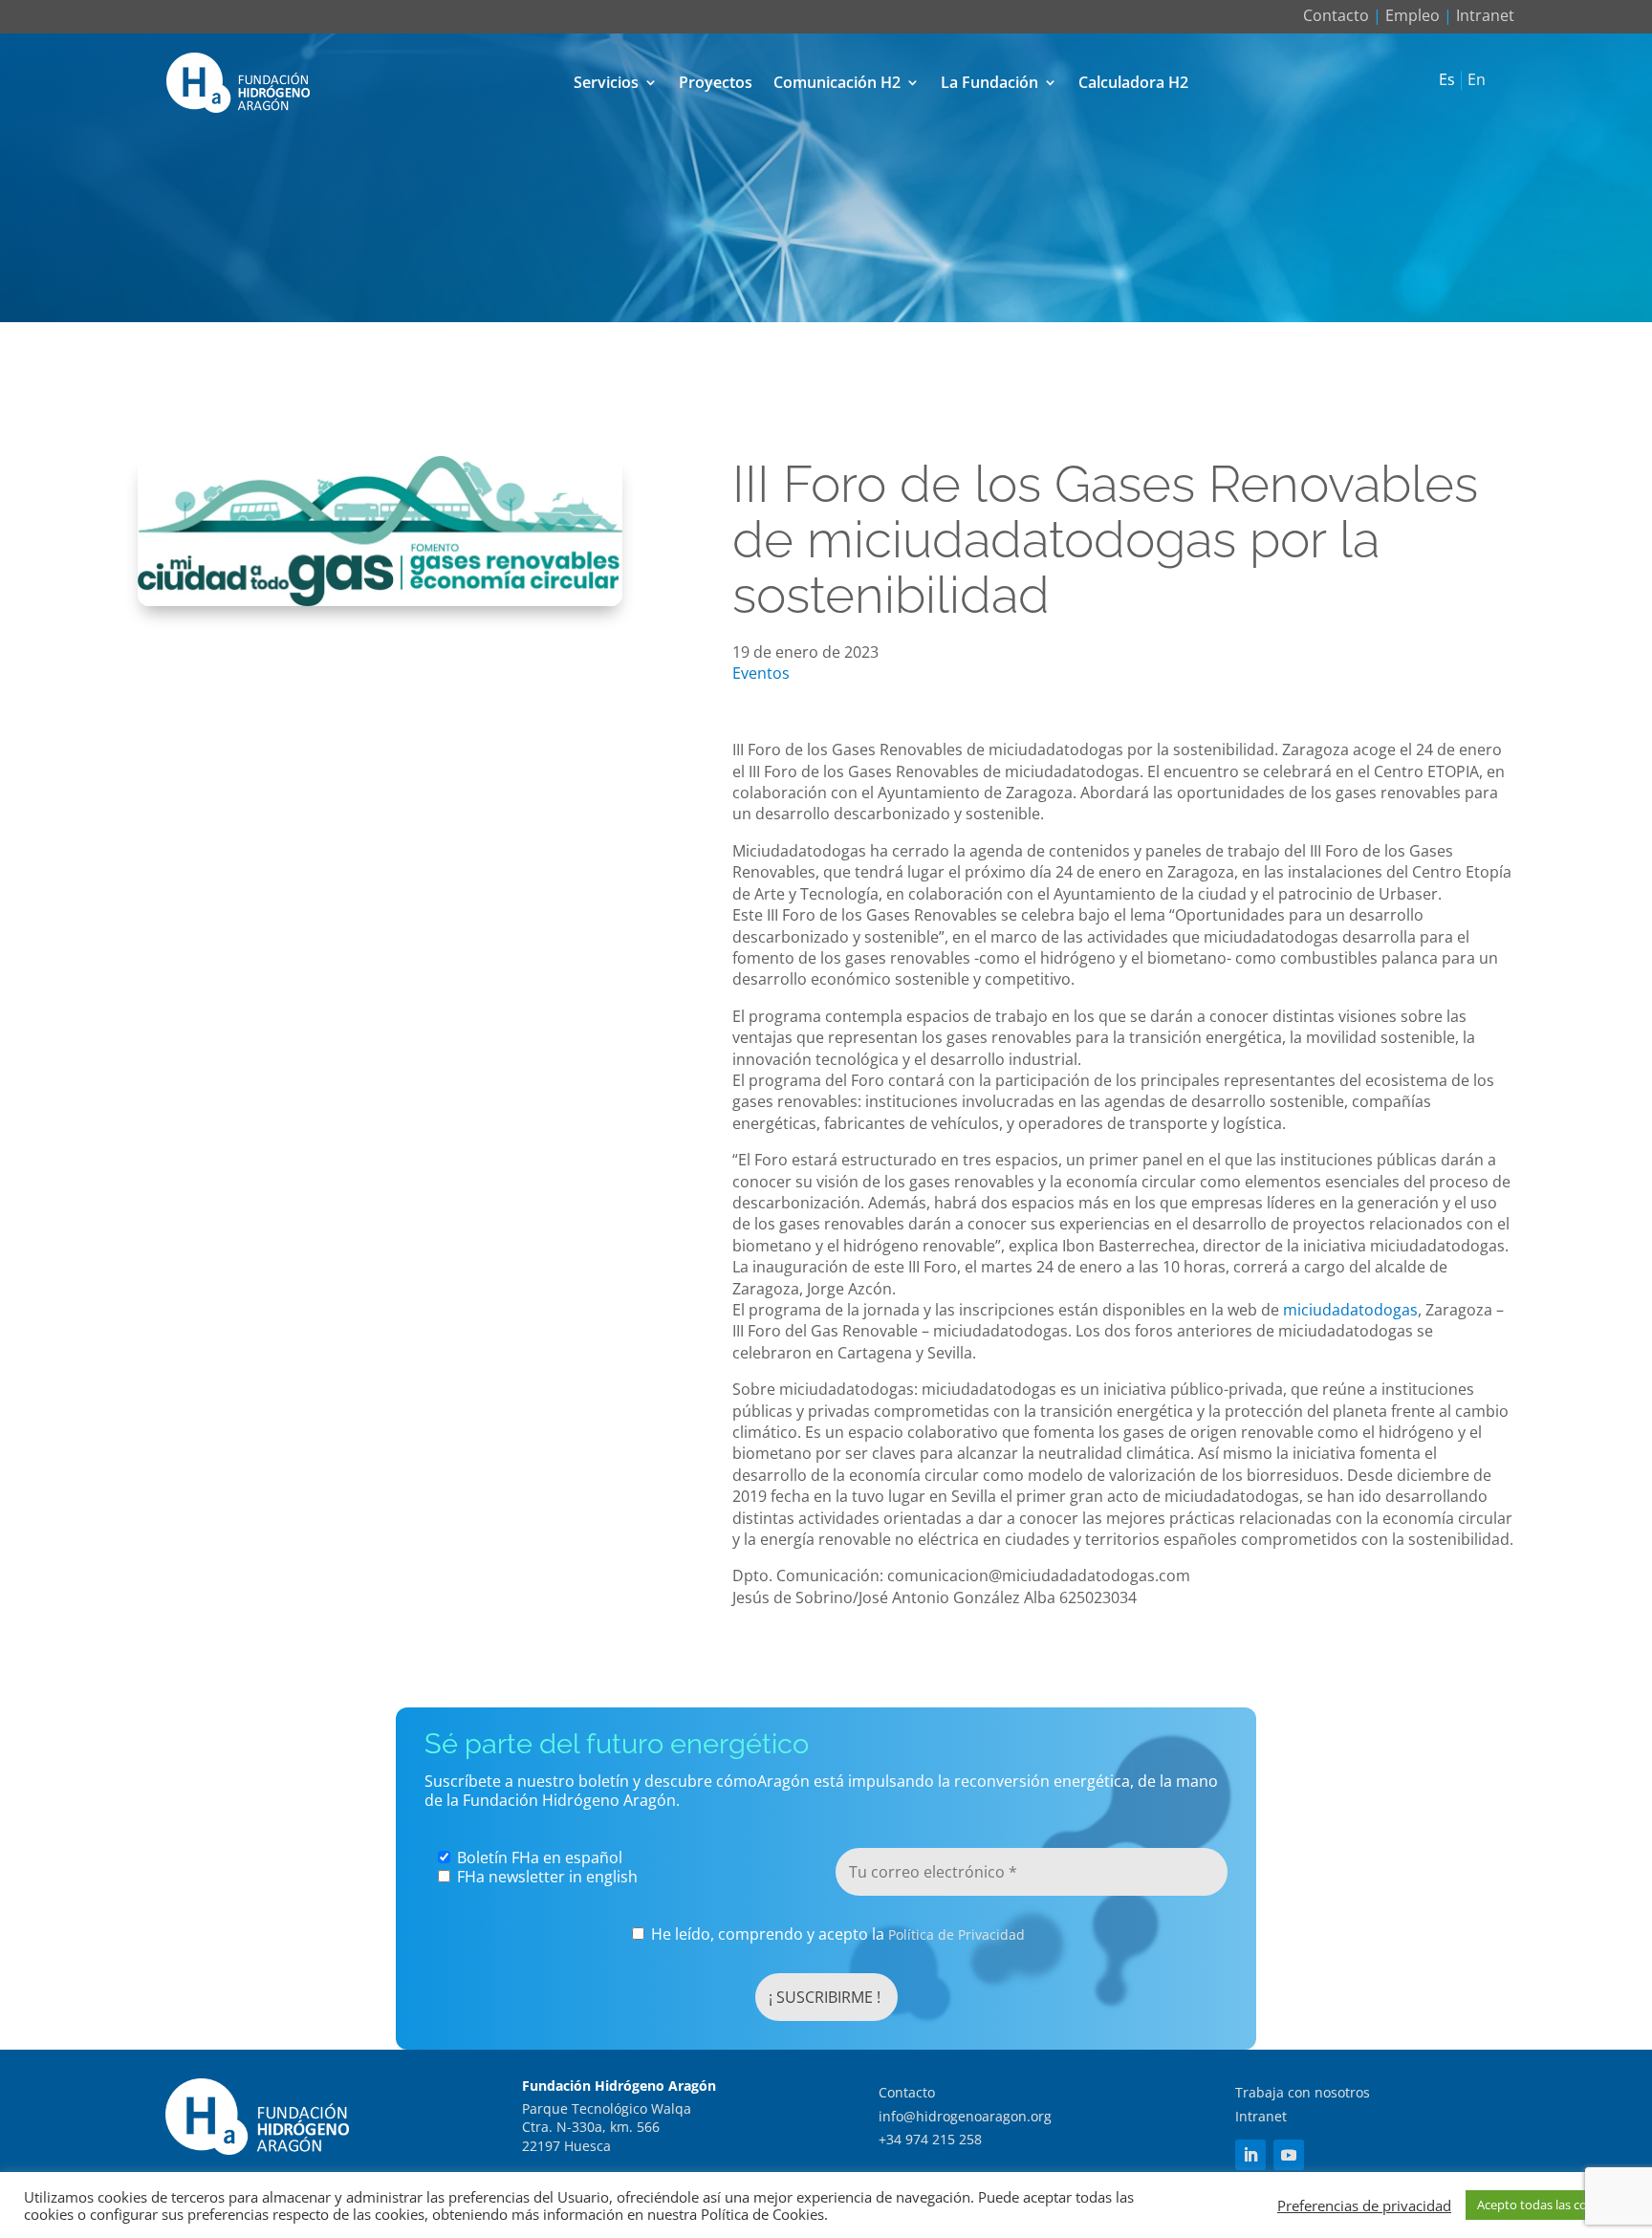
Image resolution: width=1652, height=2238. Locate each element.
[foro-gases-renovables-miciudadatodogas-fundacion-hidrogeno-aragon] (380, 600)
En (1477, 80)
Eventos (761, 673)
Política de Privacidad (956, 1934)
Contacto (1336, 15)
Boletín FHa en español (538, 1858)
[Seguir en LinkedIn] (1250, 2155)
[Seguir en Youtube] (1289, 2155)
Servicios (606, 82)
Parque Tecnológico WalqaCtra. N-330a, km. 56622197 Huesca (607, 2127)
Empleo (1413, 15)
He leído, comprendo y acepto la (836, 1934)
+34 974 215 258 (930, 2139)
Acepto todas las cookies (1547, 2205)
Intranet (1485, 15)
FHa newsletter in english (545, 1877)
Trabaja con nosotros (1303, 2092)
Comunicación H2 (837, 82)
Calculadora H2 (1133, 82)
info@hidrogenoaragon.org (965, 2116)
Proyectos (716, 82)
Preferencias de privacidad (1364, 2205)
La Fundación (989, 82)
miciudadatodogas (1350, 1310)
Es (1447, 80)
